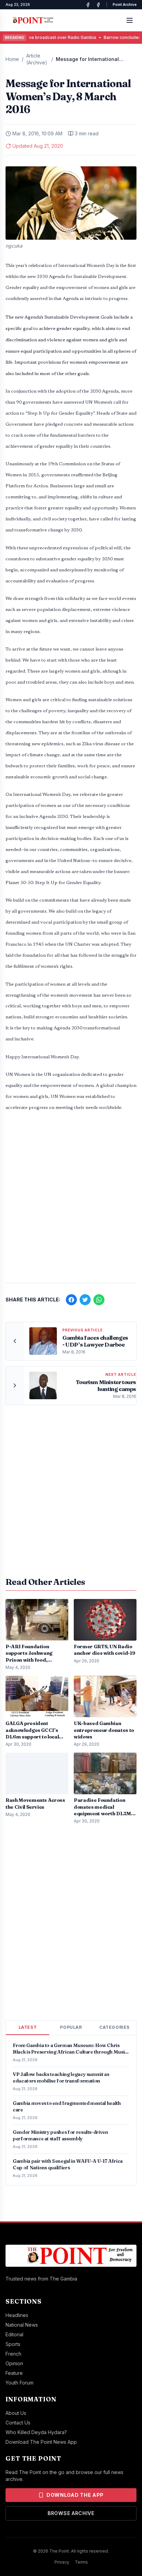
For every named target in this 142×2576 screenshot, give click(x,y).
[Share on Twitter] (85, 1300)
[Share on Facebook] (71, 1300)
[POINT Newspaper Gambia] (88, 5)
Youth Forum (19, 2383)
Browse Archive (71, 2513)
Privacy (62, 2562)
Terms (81, 2562)
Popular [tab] (71, 2027)
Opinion (14, 2363)
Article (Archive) (37, 59)
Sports (13, 2344)
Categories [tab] (114, 2027)
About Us (16, 2413)
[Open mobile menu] (130, 20)
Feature (14, 2373)
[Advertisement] (71, 1201)
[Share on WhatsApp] (99, 1300)
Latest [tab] (28, 2027)
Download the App (75, 2495)
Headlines (17, 2315)
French (13, 2354)
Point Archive (125, 4)
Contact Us (18, 2423)
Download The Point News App (41, 2442)
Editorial (14, 2334)
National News (22, 2325)
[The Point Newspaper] (98, 5)
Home (12, 59)
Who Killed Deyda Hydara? (36, 2432)
